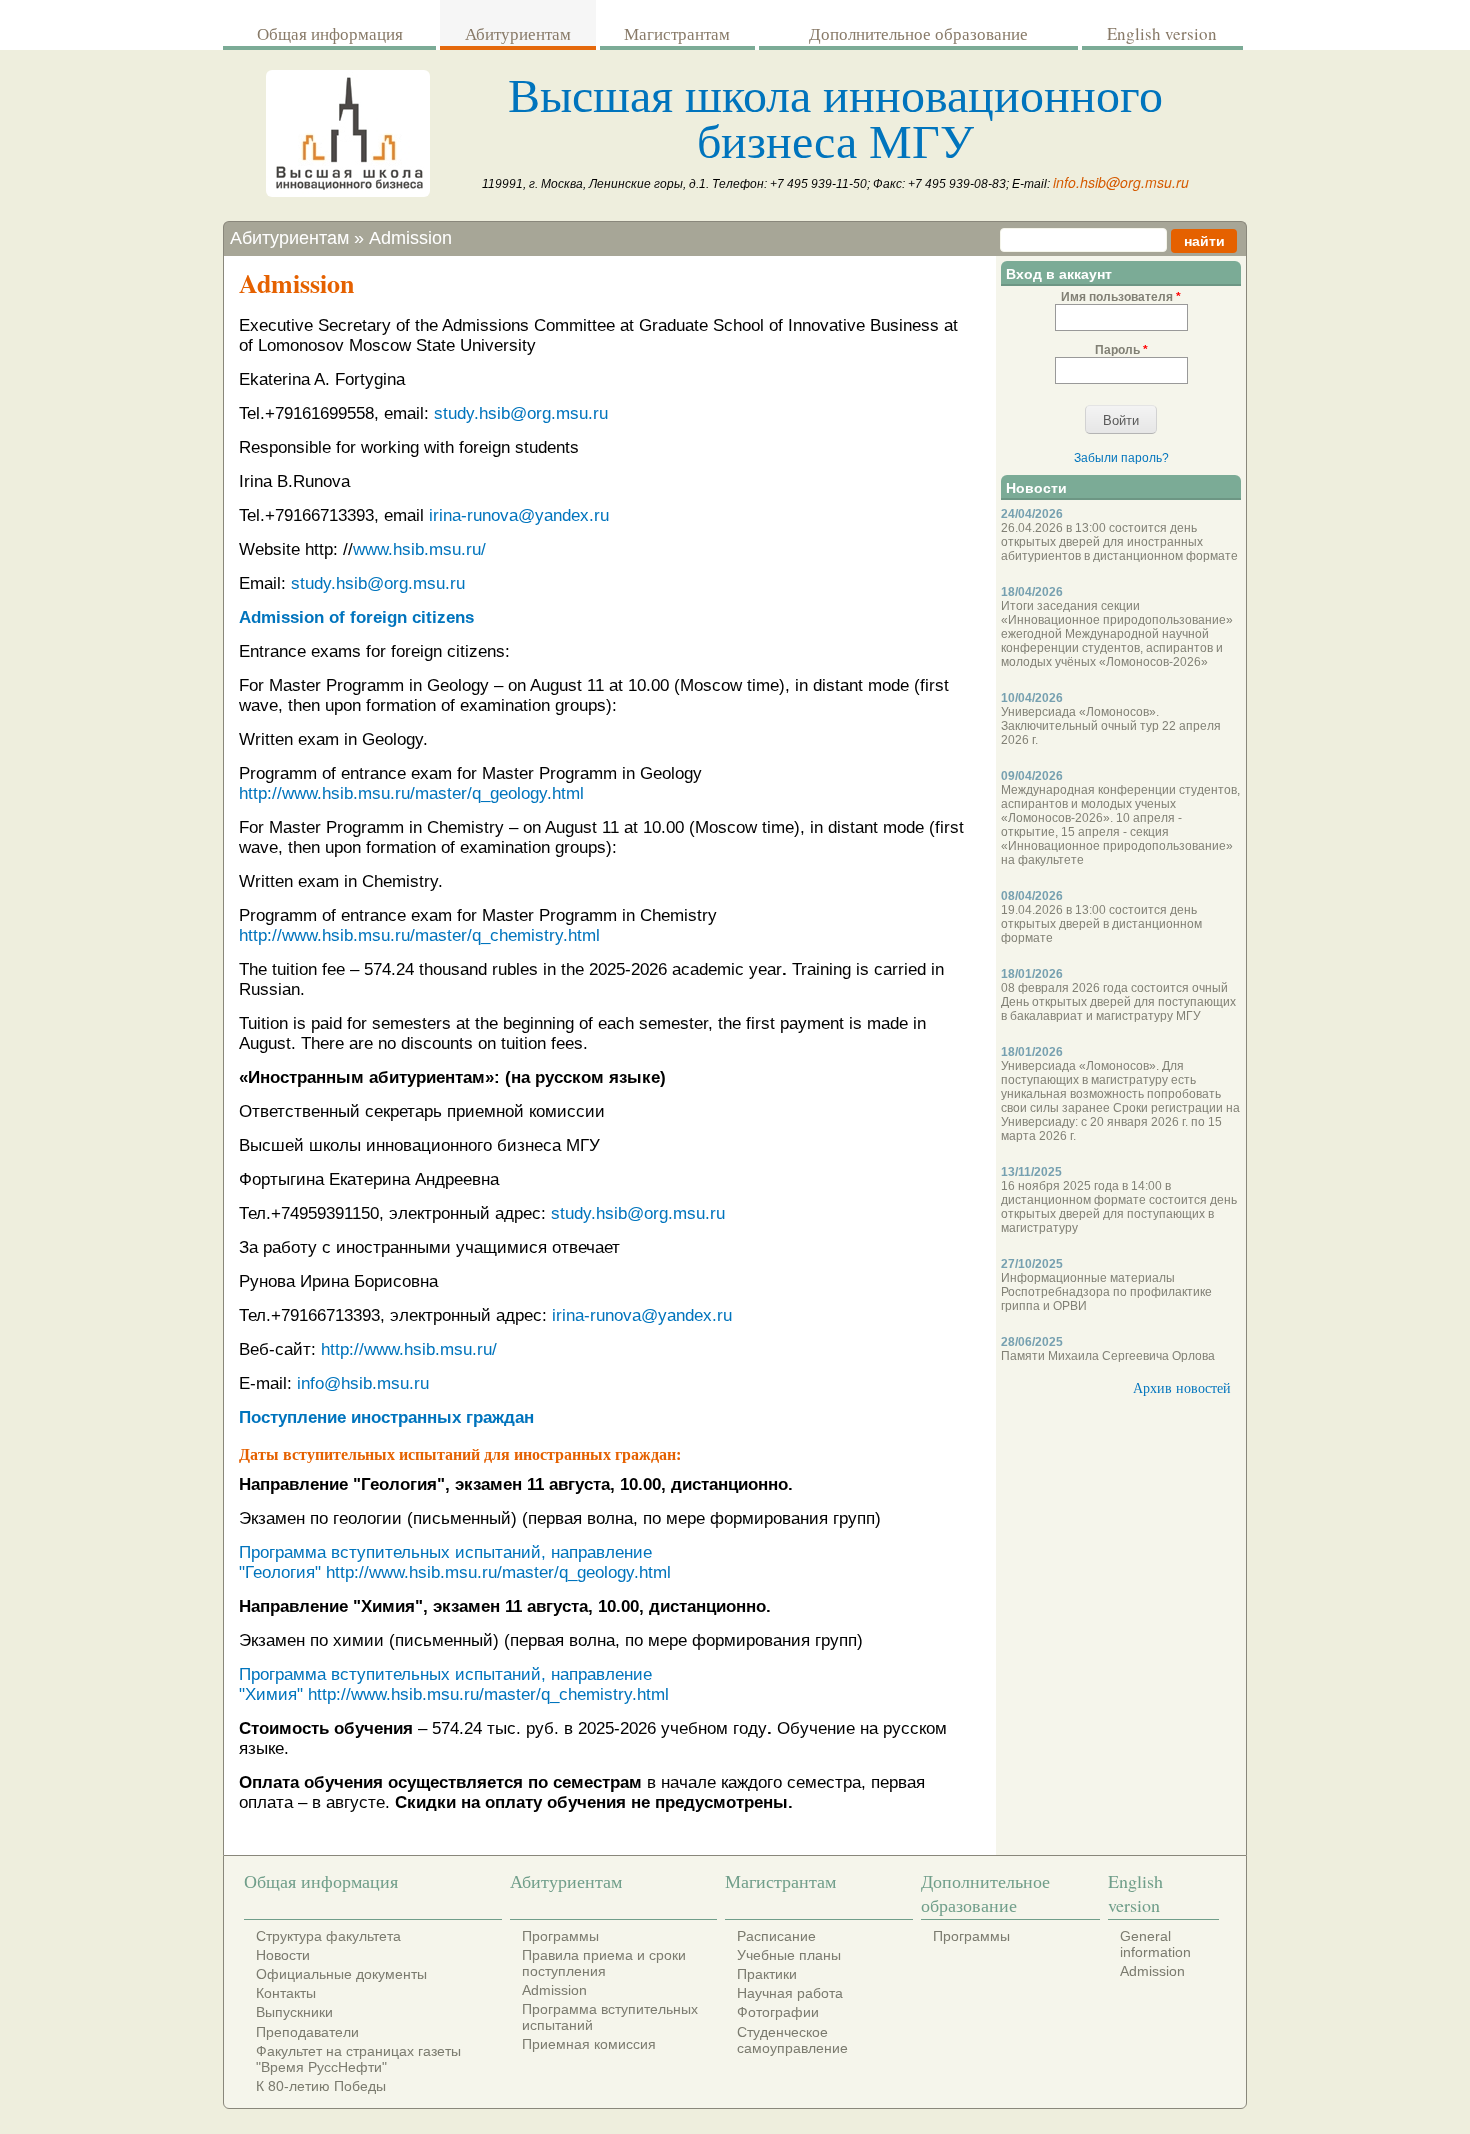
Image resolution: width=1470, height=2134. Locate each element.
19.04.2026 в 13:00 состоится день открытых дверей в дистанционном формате (1101, 924)
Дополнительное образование (918, 33)
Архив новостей (1182, 1387)
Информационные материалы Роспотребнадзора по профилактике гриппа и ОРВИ (1106, 1292)
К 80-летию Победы (321, 2086)
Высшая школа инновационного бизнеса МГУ (835, 116)
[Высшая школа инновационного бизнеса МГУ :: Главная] (348, 191)
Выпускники (294, 2012)
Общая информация (330, 33)
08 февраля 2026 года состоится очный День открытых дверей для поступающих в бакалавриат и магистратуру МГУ (1118, 1002)
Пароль (1121, 350)
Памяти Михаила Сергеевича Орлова (1108, 1356)
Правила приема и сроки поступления (604, 1963)
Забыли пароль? (1121, 458)
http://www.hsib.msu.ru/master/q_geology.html (411, 793)
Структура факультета (328, 1936)
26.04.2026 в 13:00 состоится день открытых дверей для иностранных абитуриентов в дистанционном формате (1119, 542)
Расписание (776, 1936)
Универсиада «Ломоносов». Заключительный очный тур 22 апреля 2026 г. (1111, 726)
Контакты (286, 1993)
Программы (560, 1936)
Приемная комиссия (589, 2044)
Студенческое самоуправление (792, 2040)
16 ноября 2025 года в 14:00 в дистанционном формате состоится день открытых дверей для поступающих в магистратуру (1119, 1207)
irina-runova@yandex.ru (519, 515)
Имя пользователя (1121, 297)
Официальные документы (341, 1974)
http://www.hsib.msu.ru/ (409, 1349)
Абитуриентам (518, 33)
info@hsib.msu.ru (363, 1383)
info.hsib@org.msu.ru (1121, 182)
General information (1155, 1944)
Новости (283, 1955)
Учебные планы (789, 1955)
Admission (410, 238)
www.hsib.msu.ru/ (419, 549)
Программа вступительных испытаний (610, 2017)
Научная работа (790, 1993)
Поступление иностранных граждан (386, 1417)
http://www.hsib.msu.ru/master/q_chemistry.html (419, 935)
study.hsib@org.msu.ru (521, 413)
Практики (767, 1974)
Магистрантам (677, 33)
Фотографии (778, 2012)
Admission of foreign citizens (356, 617)
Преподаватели (307, 2032)
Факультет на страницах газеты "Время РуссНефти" (358, 2059)
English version (1162, 33)
